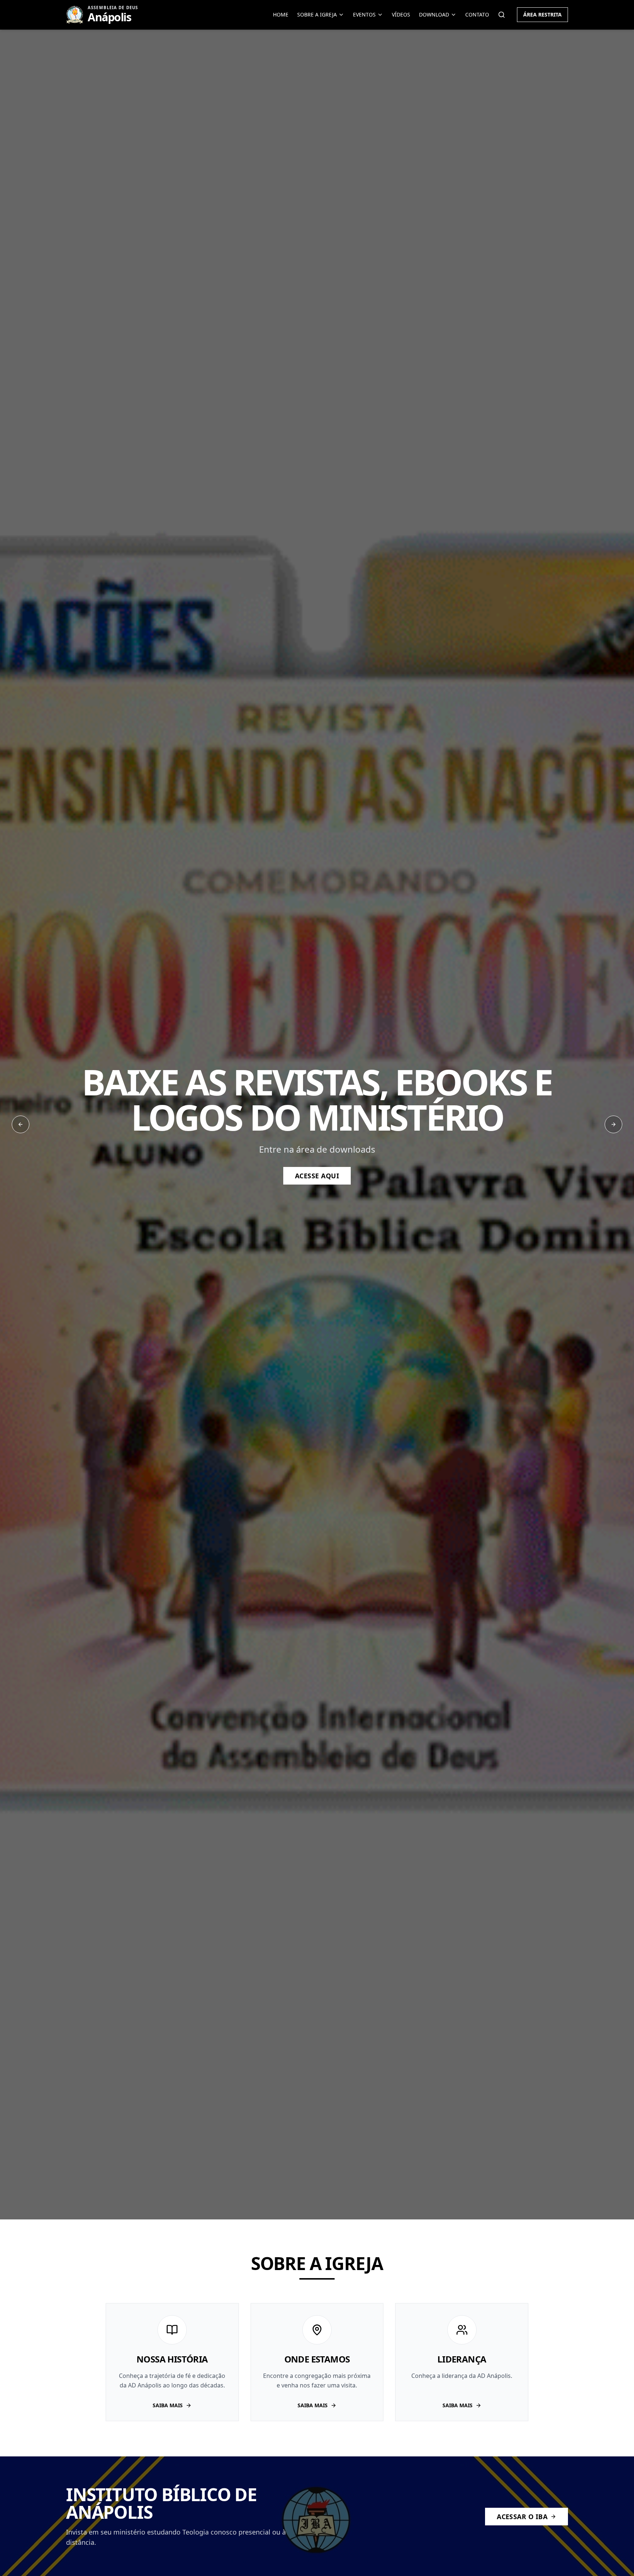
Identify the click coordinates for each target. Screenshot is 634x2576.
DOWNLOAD (434, 14)
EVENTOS (364, 14)
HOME (281, 14)
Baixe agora (317, 1164)
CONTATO (477, 14)
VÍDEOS (401, 14)
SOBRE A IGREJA (317, 14)
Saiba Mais (168, 2405)
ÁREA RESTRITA (542, 14)
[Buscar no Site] (502, 15)
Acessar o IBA (522, 2517)
